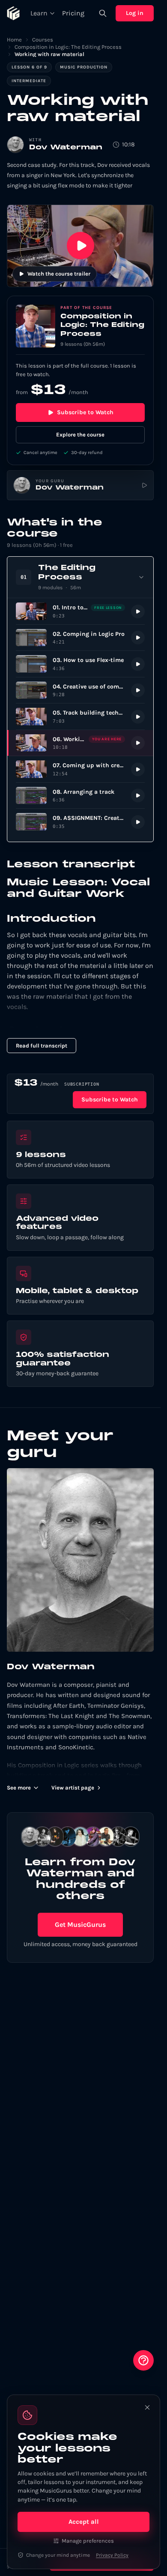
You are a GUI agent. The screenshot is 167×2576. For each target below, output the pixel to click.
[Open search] (103, 13)
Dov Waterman (66, 148)
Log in (135, 13)
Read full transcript (42, 1046)
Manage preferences (88, 2541)
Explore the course (80, 435)
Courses (43, 40)
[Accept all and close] (147, 2407)
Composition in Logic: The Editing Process (68, 47)
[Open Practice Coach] (143, 2360)
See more (19, 1788)
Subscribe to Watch (85, 412)
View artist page (73, 1788)
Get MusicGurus (80, 1925)
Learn (39, 13)
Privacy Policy (112, 2555)
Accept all (84, 2522)
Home (14, 40)
